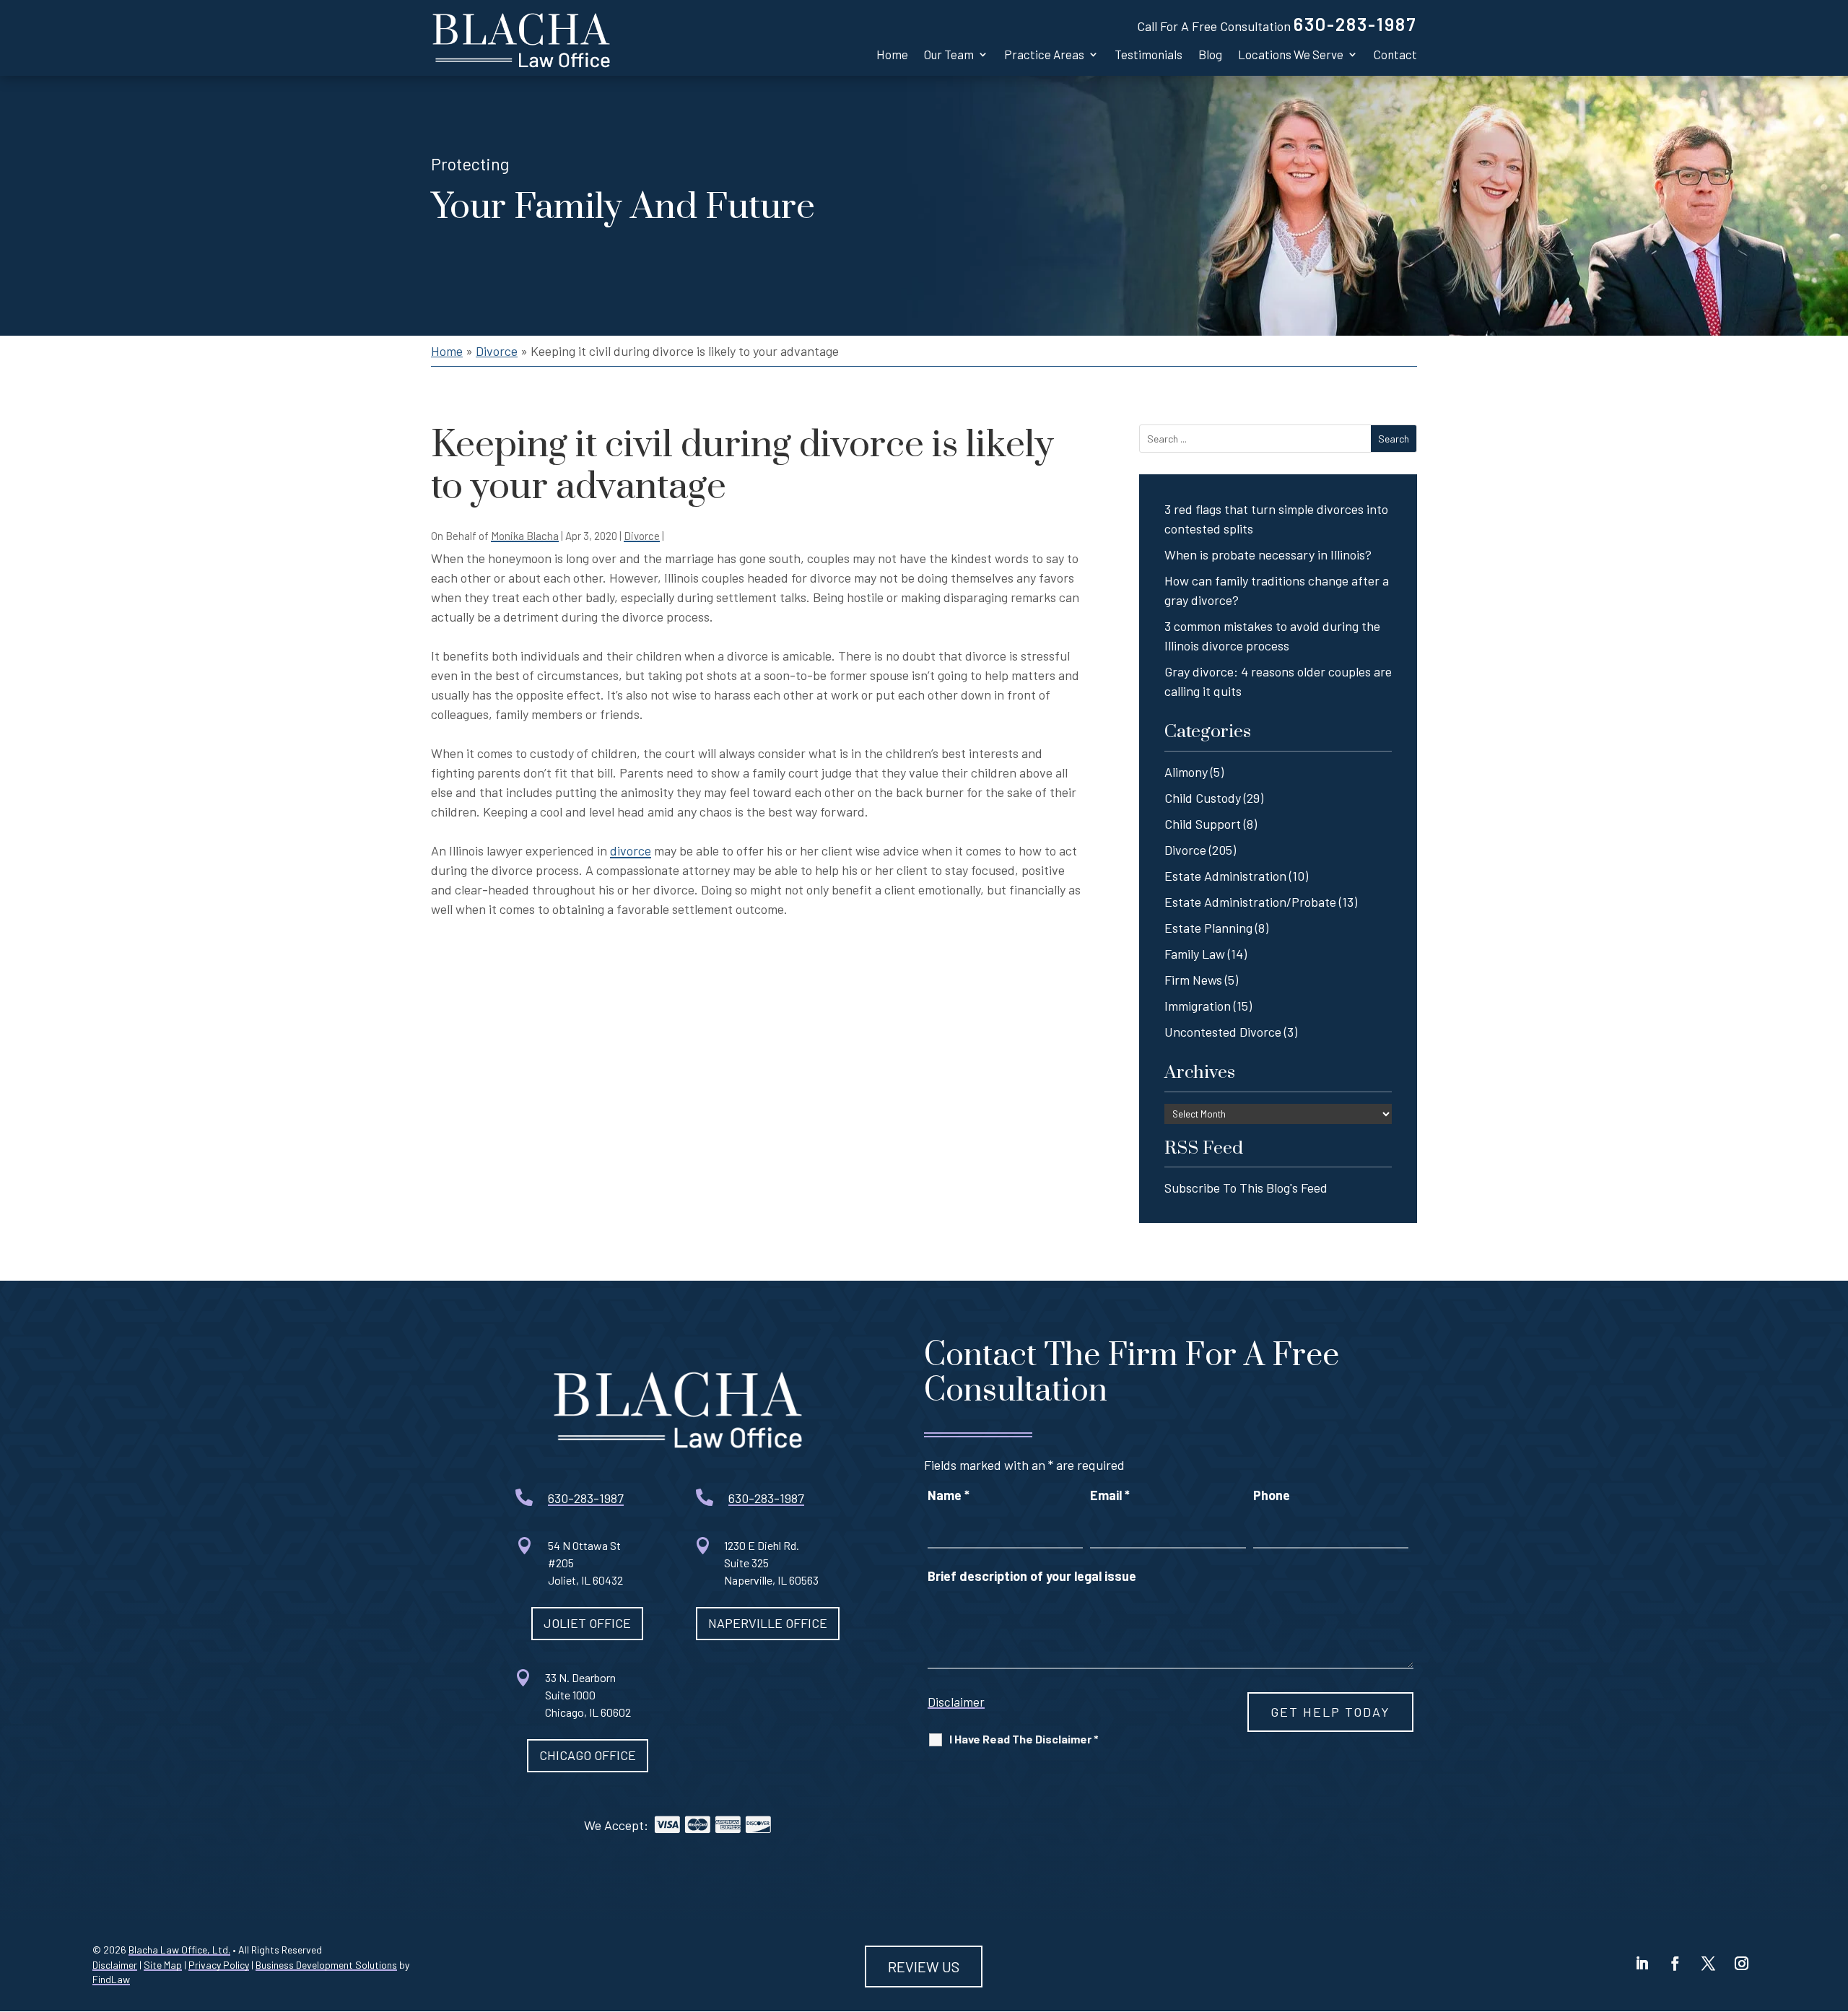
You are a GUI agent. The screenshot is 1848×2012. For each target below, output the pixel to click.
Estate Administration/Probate (1250, 902)
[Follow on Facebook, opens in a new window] (1675, 1964)
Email (1110, 1495)
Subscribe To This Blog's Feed (1246, 1188)
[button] (1826, 1907)
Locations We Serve (1291, 54)
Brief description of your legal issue (1032, 1576)
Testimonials (1149, 54)
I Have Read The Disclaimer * (1024, 1739)
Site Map (163, 1965)
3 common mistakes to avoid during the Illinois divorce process (1272, 636)
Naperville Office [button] (768, 1623)
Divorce (642, 536)
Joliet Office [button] (587, 1623)
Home (892, 54)
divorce (631, 850)
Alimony (1186, 772)
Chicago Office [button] (588, 1755)
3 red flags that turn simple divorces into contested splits (1276, 519)
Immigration (1198, 1006)
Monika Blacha (525, 536)
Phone (1272, 1495)
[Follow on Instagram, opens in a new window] (1742, 1964)
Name (949, 1495)
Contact (1395, 54)
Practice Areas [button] (1044, 54)
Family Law (1195, 954)
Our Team (949, 54)
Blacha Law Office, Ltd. (179, 1950)
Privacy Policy (219, 1965)
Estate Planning (1208, 928)
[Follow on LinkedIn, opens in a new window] (1642, 1964)
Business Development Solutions (326, 1965)
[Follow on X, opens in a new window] (1709, 1964)
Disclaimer (956, 1702)
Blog (1210, 54)
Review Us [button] (924, 1967)
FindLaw (111, 1979)
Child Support (1203, 824)
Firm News (1193, 980)
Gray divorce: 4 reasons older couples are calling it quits (1278, 681)
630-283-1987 (1355, 24)
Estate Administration (1225, 876)
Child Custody (1203, 798)
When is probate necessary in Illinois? (1268, 554)
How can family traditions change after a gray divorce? (1277, 590)
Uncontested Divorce (1223, 1032)
